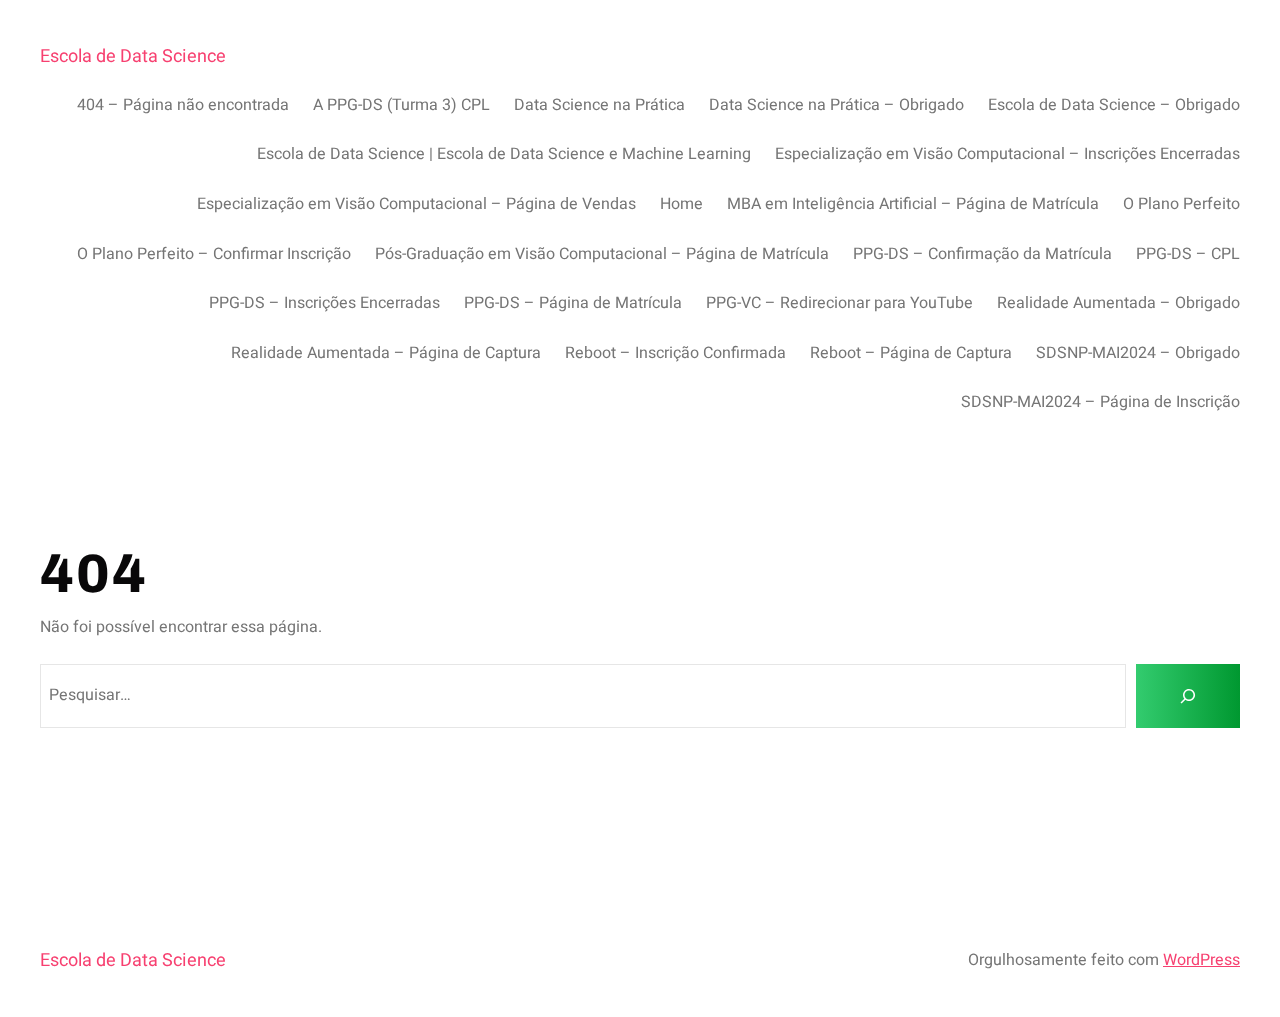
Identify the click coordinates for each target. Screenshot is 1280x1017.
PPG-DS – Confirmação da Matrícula (982, 254)
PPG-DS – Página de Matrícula (573, 303)
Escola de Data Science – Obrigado (1114, 105)
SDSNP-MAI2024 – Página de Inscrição (1100, 402)
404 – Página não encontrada (183, 105)
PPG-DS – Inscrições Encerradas (324, 303)
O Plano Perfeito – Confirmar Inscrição (214, 254)
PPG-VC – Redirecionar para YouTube (839, 303)
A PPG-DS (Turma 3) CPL (401, 105)
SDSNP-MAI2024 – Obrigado (1138, 353)
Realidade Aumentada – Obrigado (1118, 303)
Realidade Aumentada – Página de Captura (386, 353)
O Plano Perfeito (1181, 204)
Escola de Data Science (133, 56)
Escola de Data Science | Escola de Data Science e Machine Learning (504, 154)
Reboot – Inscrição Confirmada (675, 353)
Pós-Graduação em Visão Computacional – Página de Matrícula (602, 254)
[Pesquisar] (1188, 696)
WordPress (1201, 960)
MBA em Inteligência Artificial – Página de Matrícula (913, 204)
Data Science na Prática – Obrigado (836, 105)
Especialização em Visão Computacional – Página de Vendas (416, 204)
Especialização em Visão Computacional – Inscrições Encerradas (1007, 154)
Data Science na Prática (599, 105)
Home (681, 204)
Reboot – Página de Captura (911, 353)
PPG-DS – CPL (1188, 254)
